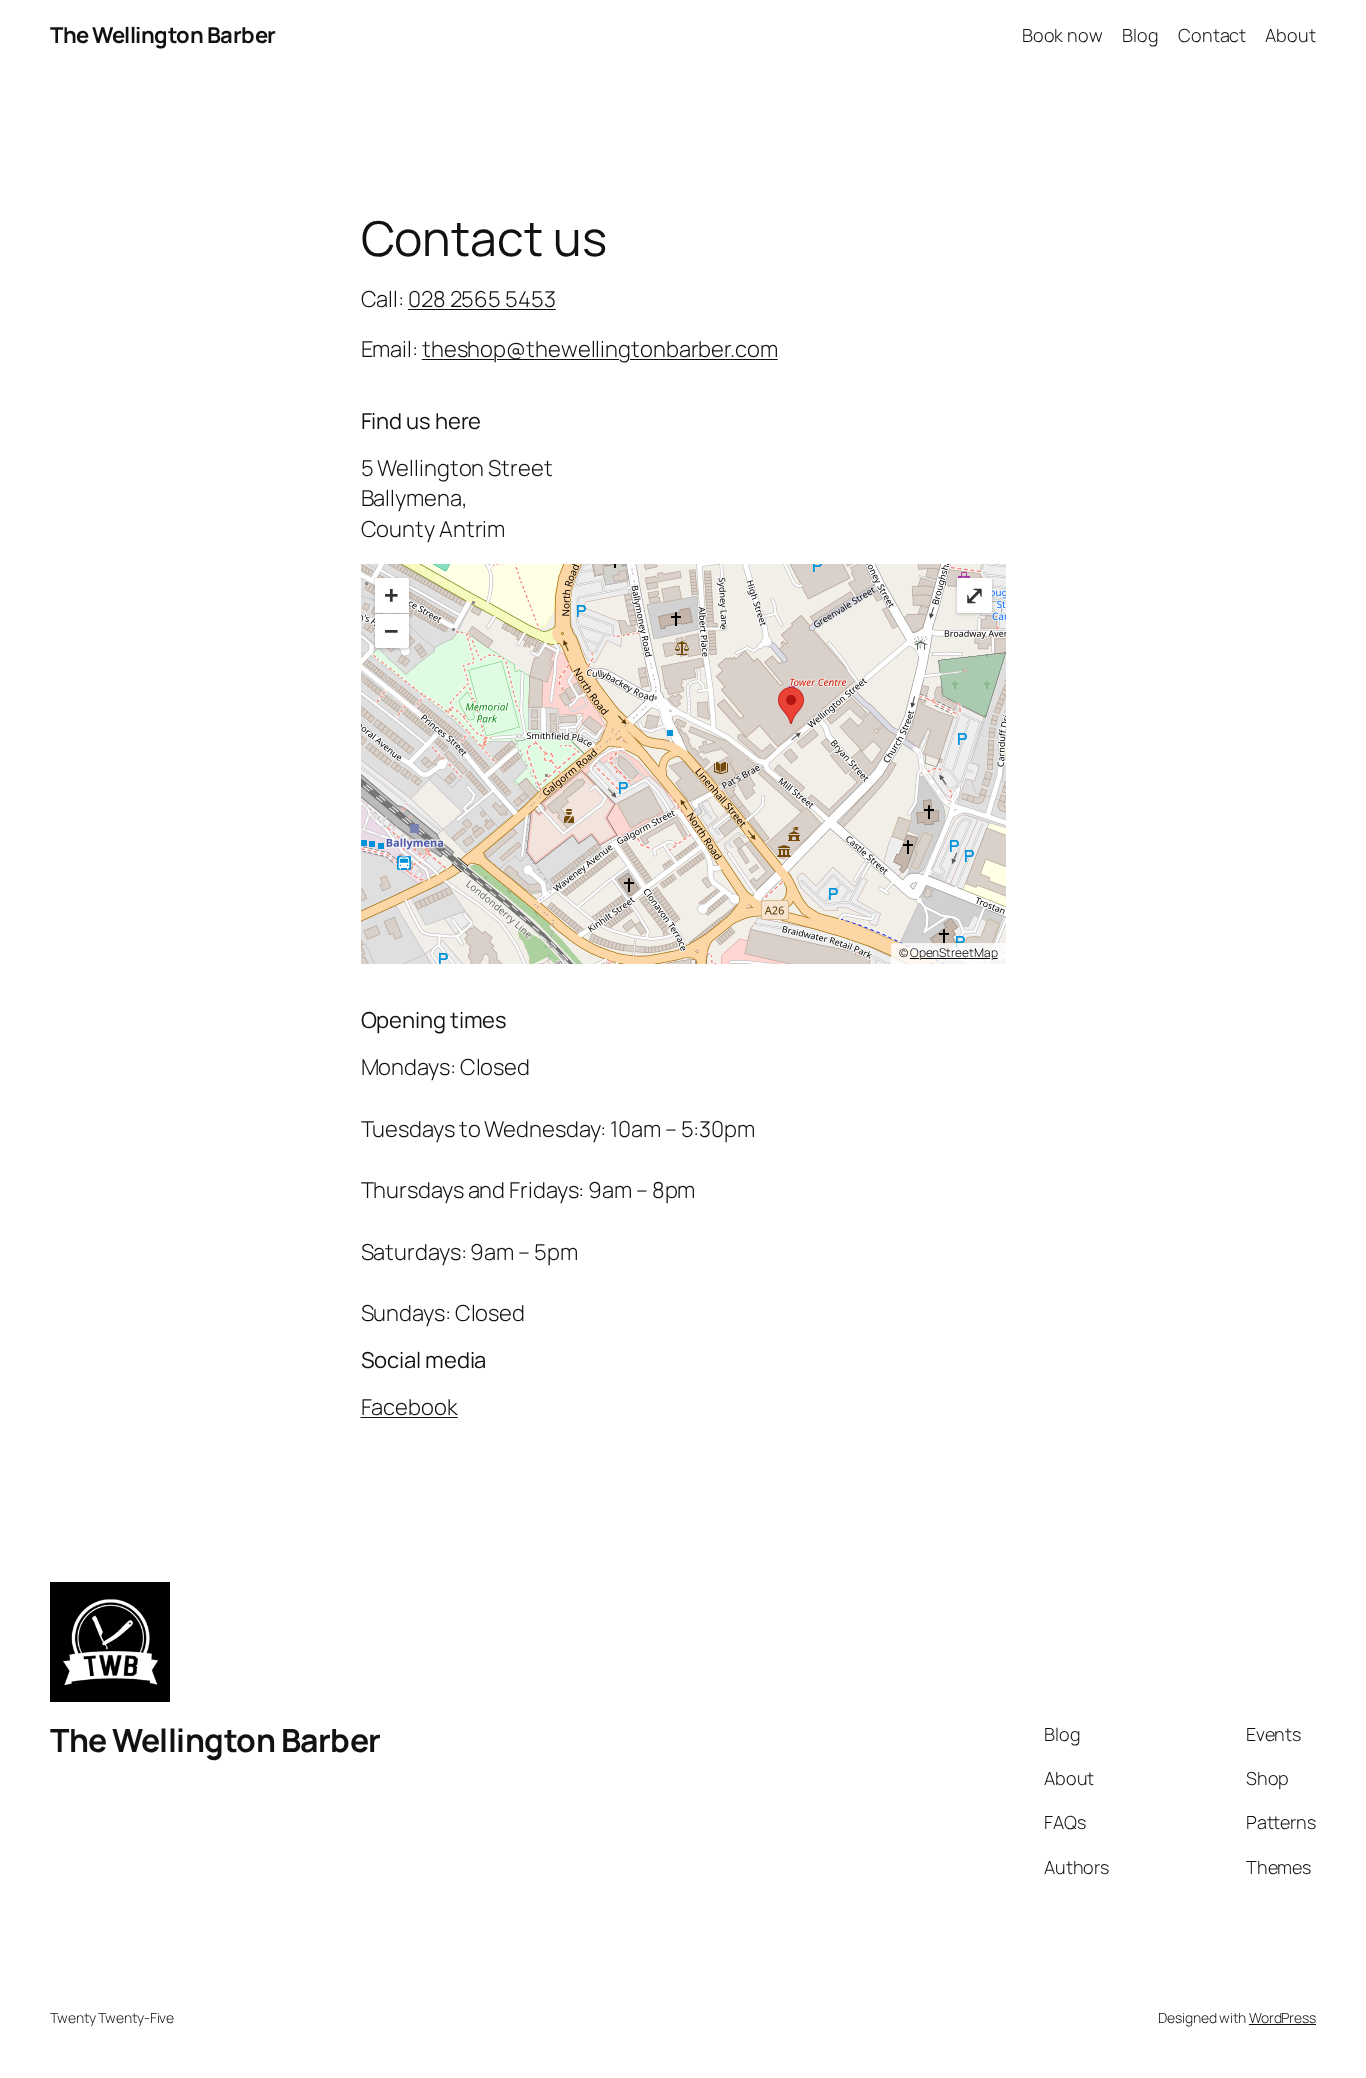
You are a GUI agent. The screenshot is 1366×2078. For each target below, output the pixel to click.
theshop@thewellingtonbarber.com (600, 349)
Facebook (409, 1407)
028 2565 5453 (482, 299)
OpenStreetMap (954, 952)
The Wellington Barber (163, 35)
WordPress (1282, 2017)
